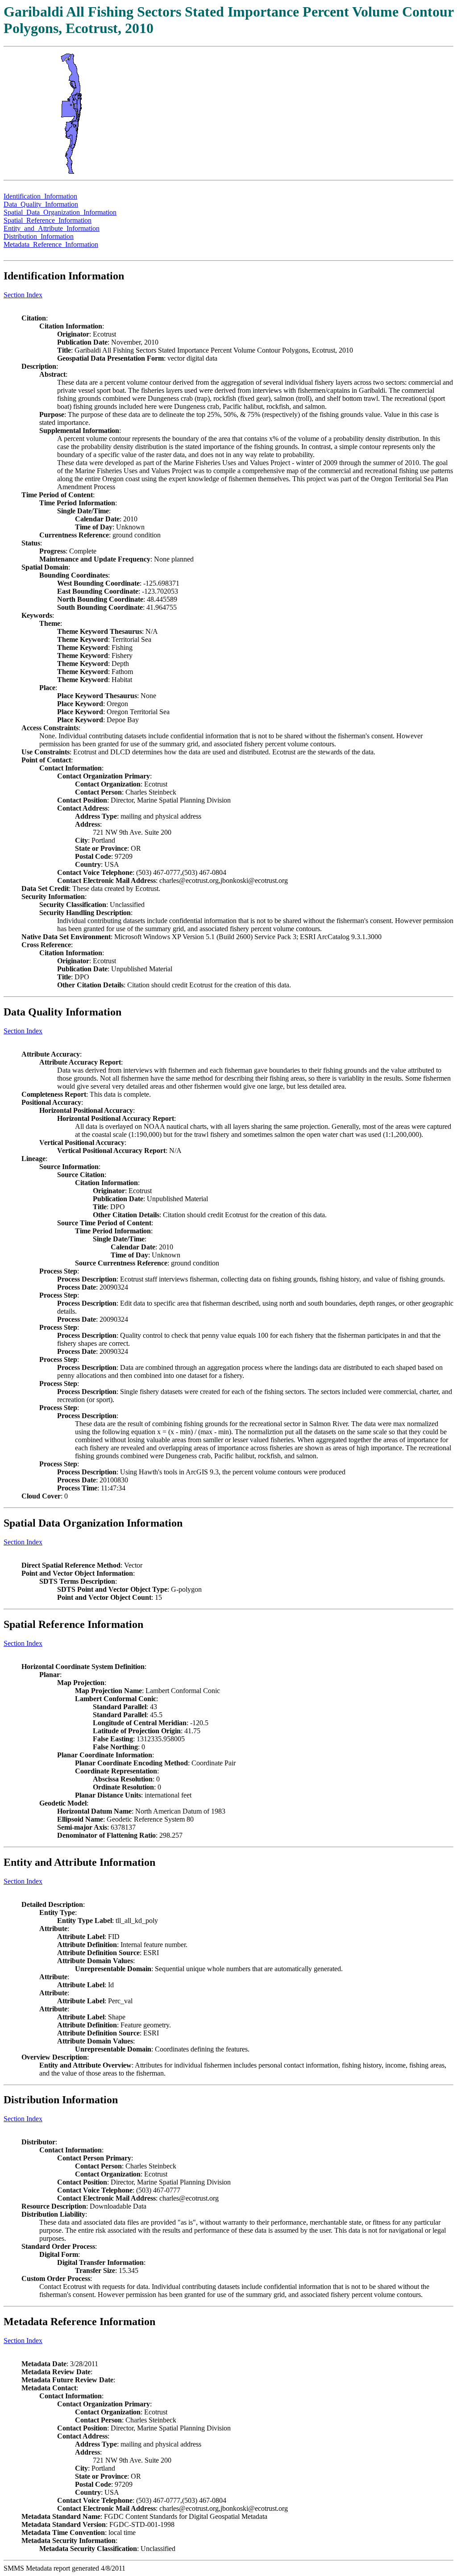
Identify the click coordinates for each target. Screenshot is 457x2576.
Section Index (23, 295)
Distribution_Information (39, 236)
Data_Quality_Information (41, 204)
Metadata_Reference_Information (51, 244)
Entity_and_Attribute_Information (52, 228)
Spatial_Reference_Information (48, 220)
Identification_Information (40, 196)
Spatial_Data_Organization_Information (60, 212)
